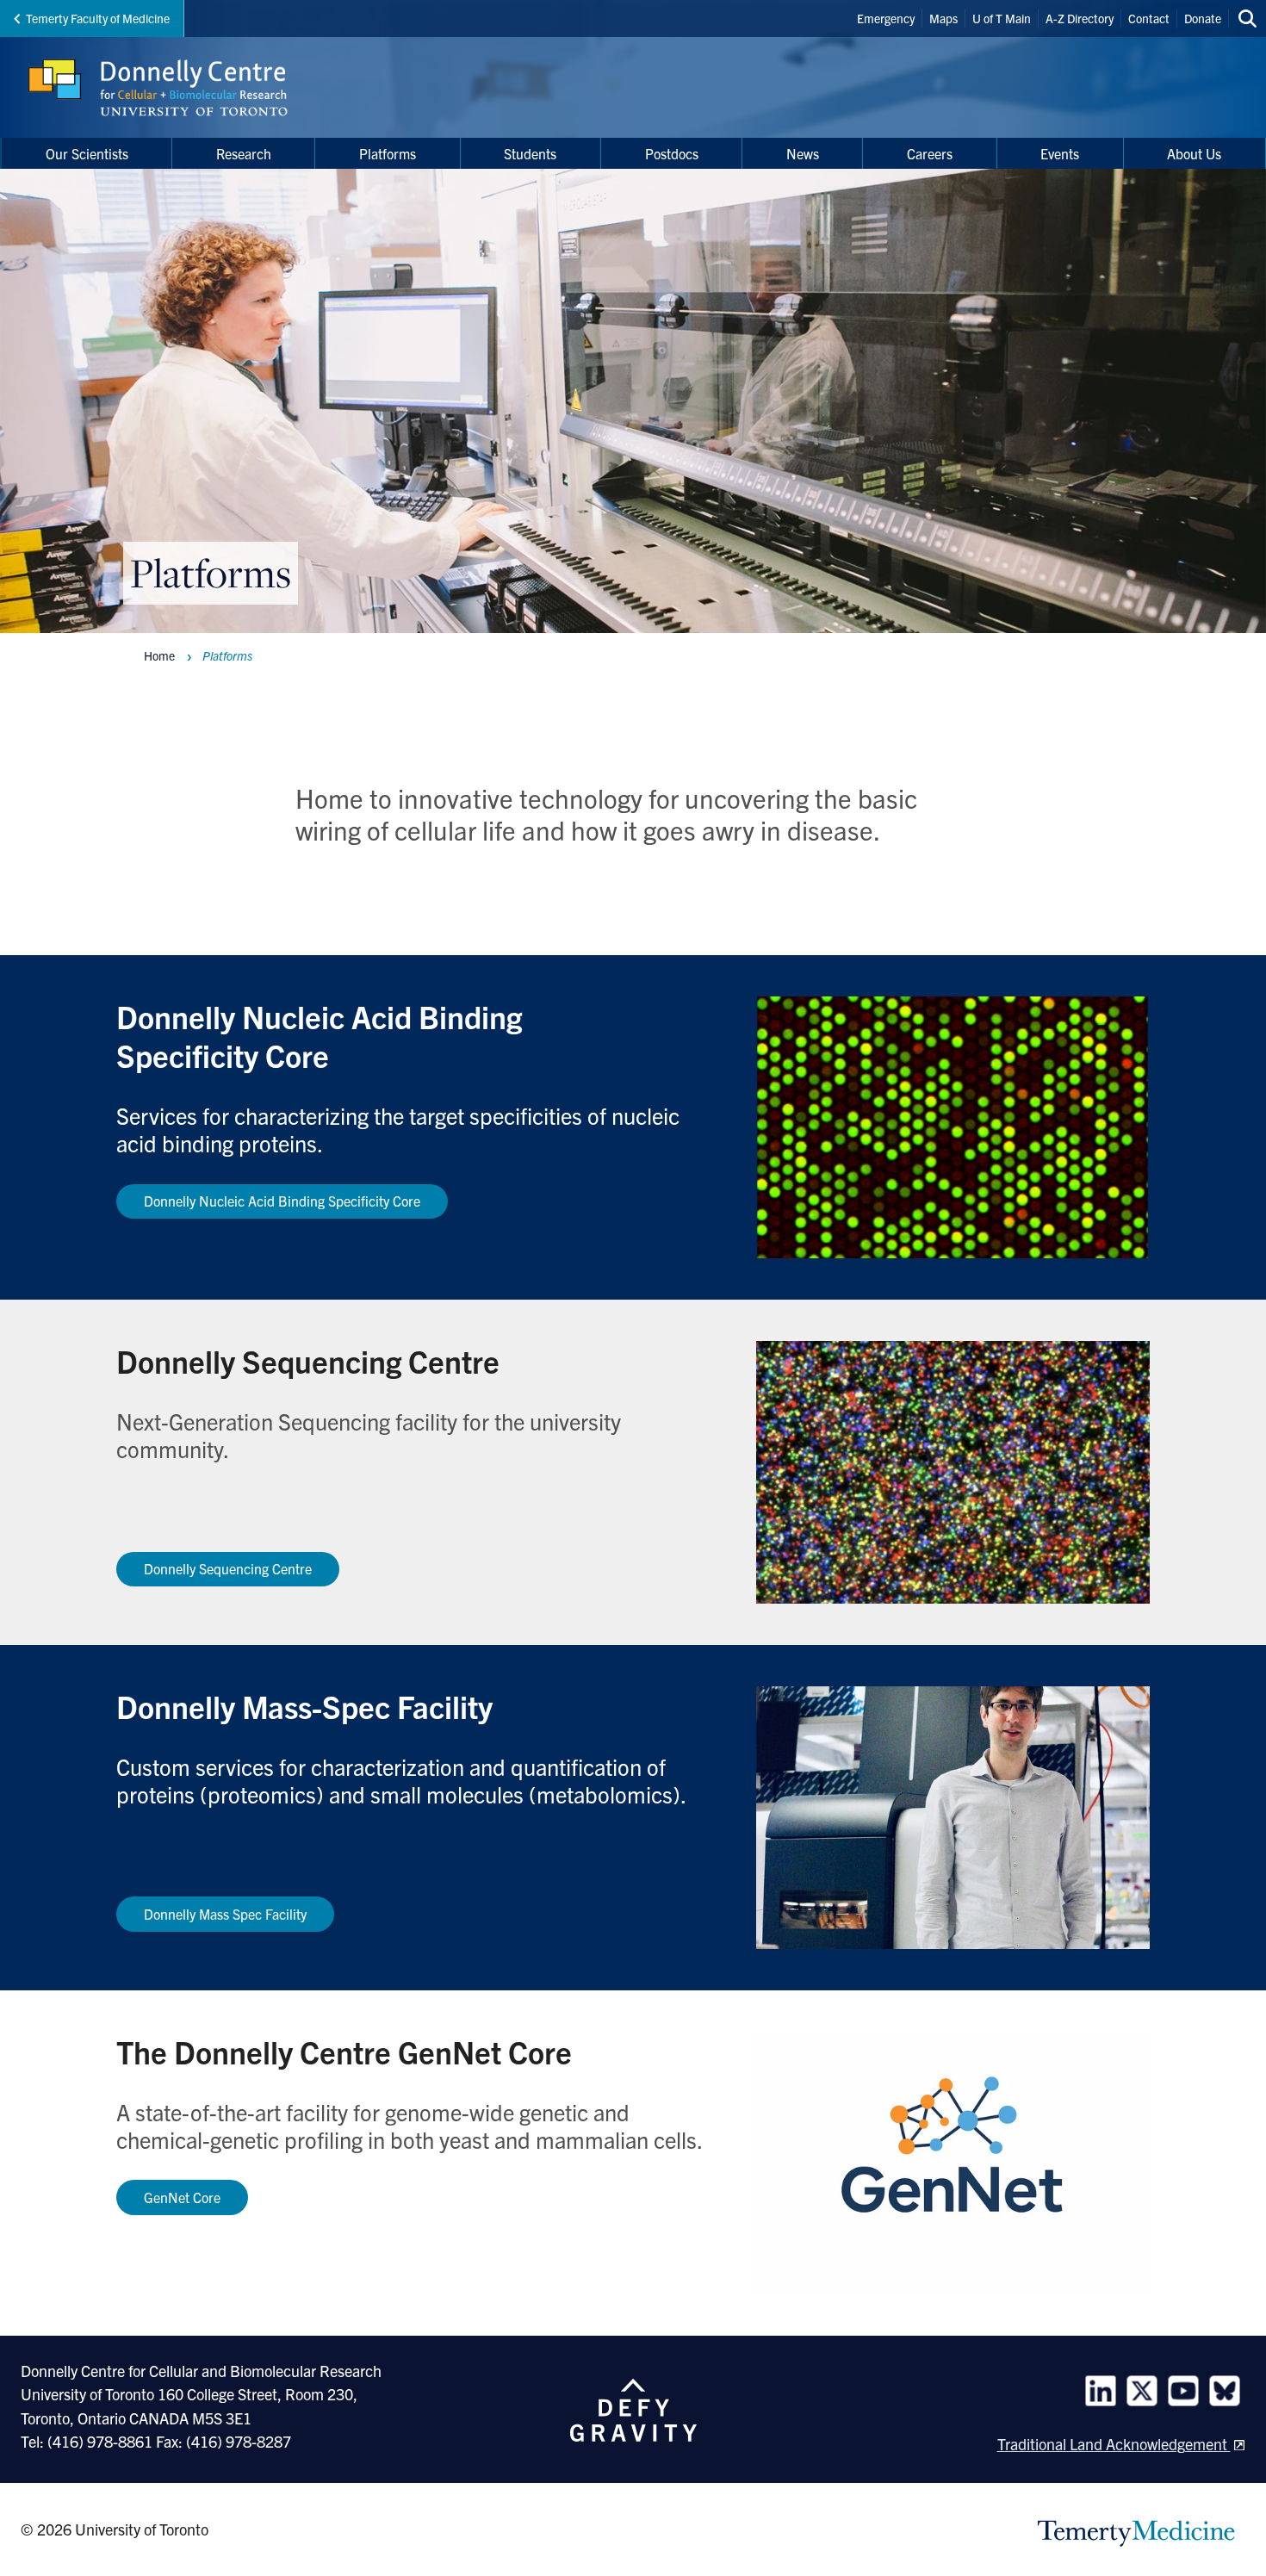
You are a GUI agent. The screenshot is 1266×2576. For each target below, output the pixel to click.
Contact (1149, 18)
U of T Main (1002, 18)
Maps (943, 18)
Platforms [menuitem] (388, 153)
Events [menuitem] (1060, 153)
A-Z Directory (1080, 18)
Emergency (886, 18)
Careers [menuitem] (930, 153)
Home (159, 655)
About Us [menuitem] (1194, 153)
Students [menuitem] (530, 153)
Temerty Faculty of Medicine (98, 18)
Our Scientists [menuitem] (87, 153)
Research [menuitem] (244, 153)
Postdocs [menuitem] (672, 153)
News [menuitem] (803, 153)
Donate (1203, 18)
